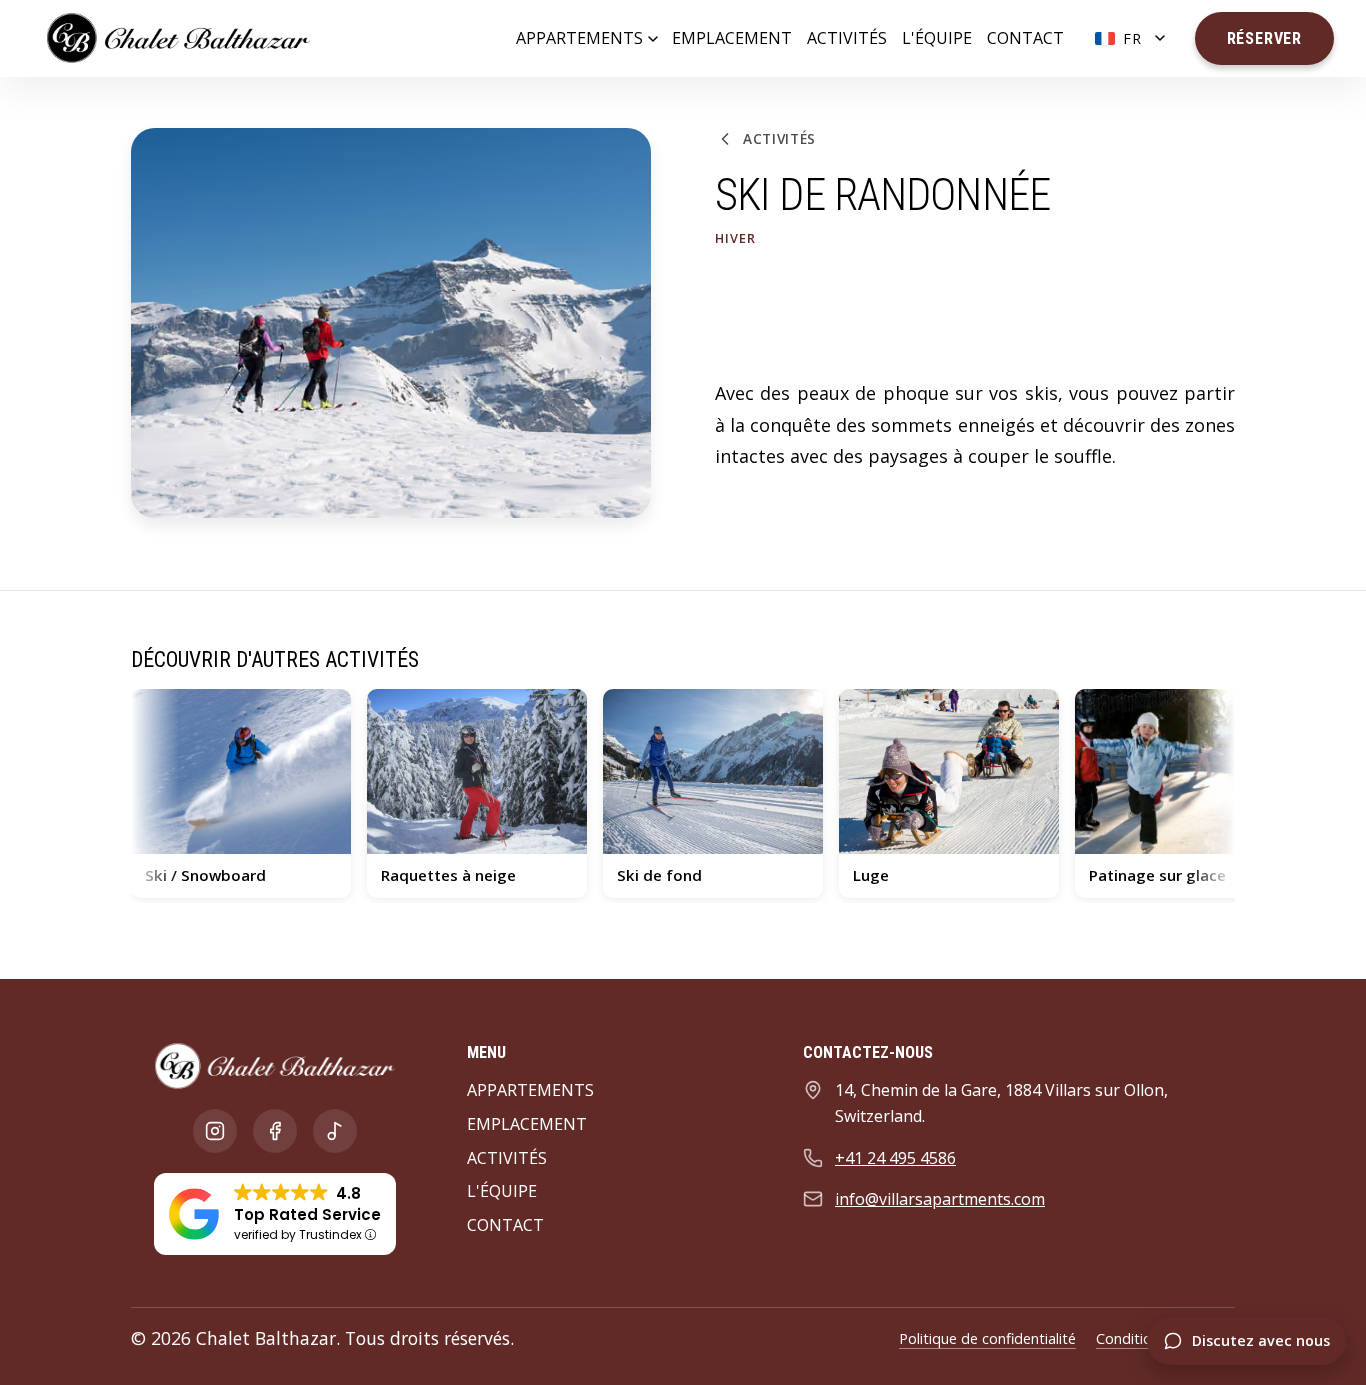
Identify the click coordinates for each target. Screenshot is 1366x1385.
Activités (847, 38)
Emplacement (732, 38)
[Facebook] (275, 1131)
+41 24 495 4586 (895, 1158)
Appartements (579, 38)
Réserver (1264, 38)
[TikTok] (335, 1131)
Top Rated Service (307, 1214)
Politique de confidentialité (987, 1338)
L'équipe (937, 38)
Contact (1025, 38)
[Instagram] (215, 1131)
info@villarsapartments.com (940, 1199)
